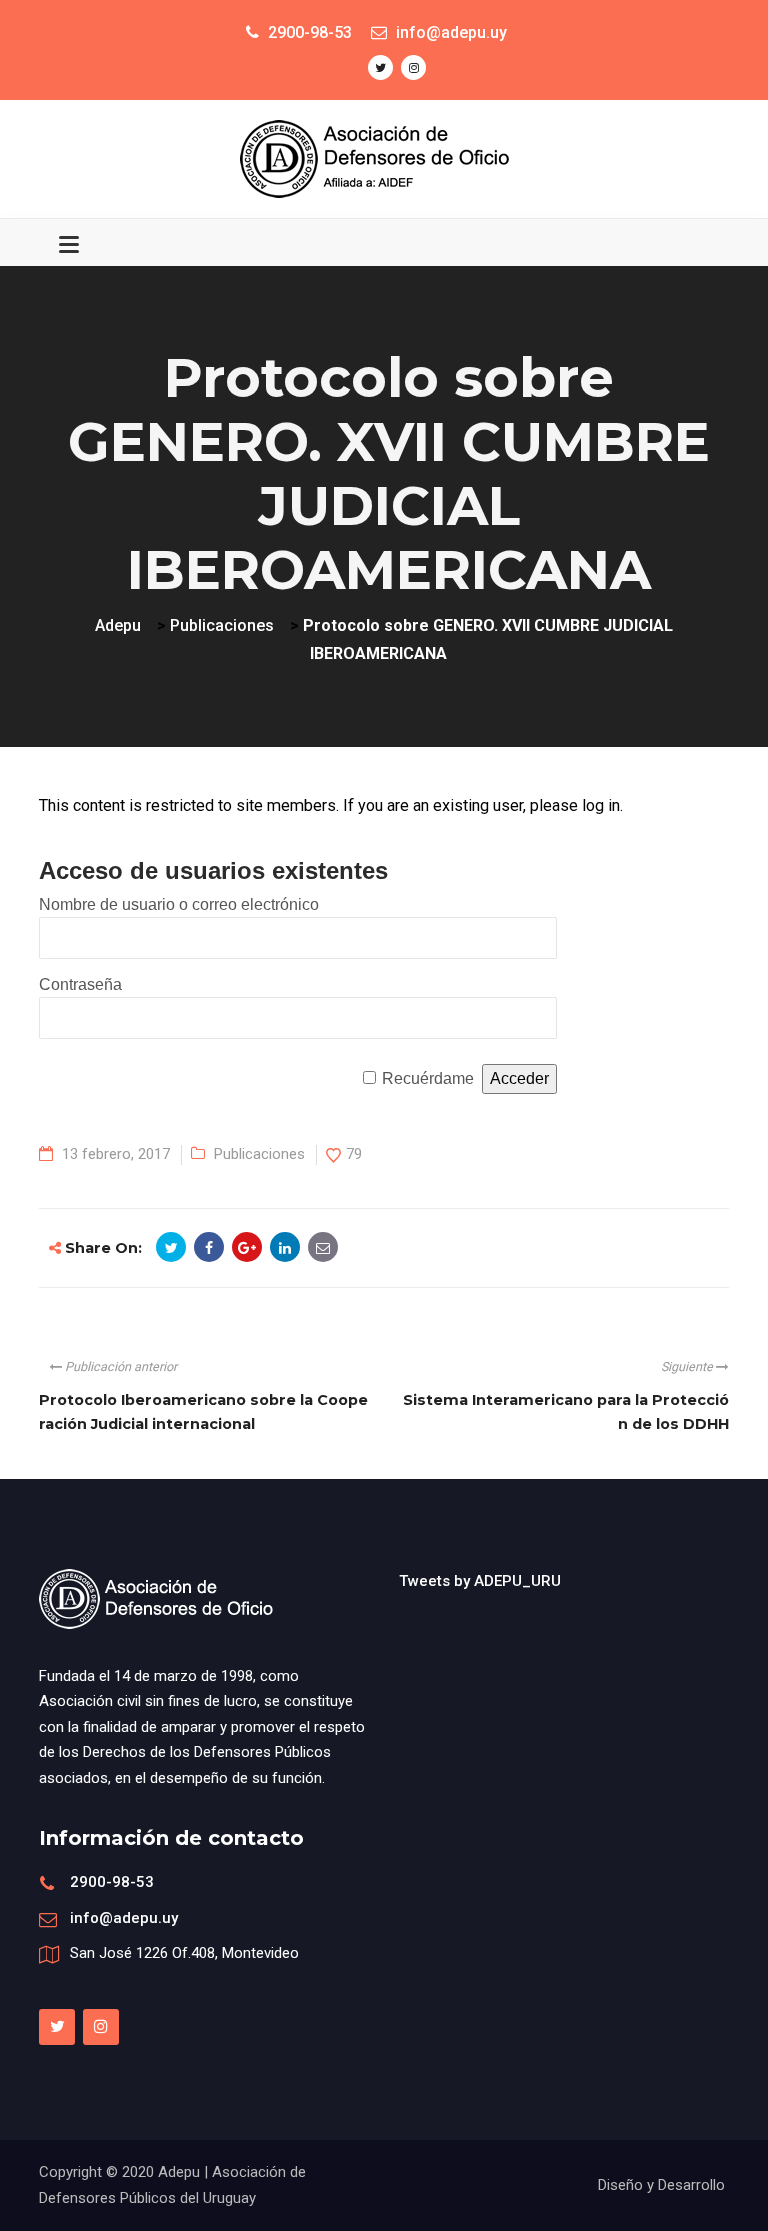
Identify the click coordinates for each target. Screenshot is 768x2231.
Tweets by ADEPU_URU (480, 1581)
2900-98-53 (112, 1882)
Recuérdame (428, 1078)
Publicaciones (259, 1154)
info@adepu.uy (124, 1918)
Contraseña (80, 984)
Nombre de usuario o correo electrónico (179, 904)
